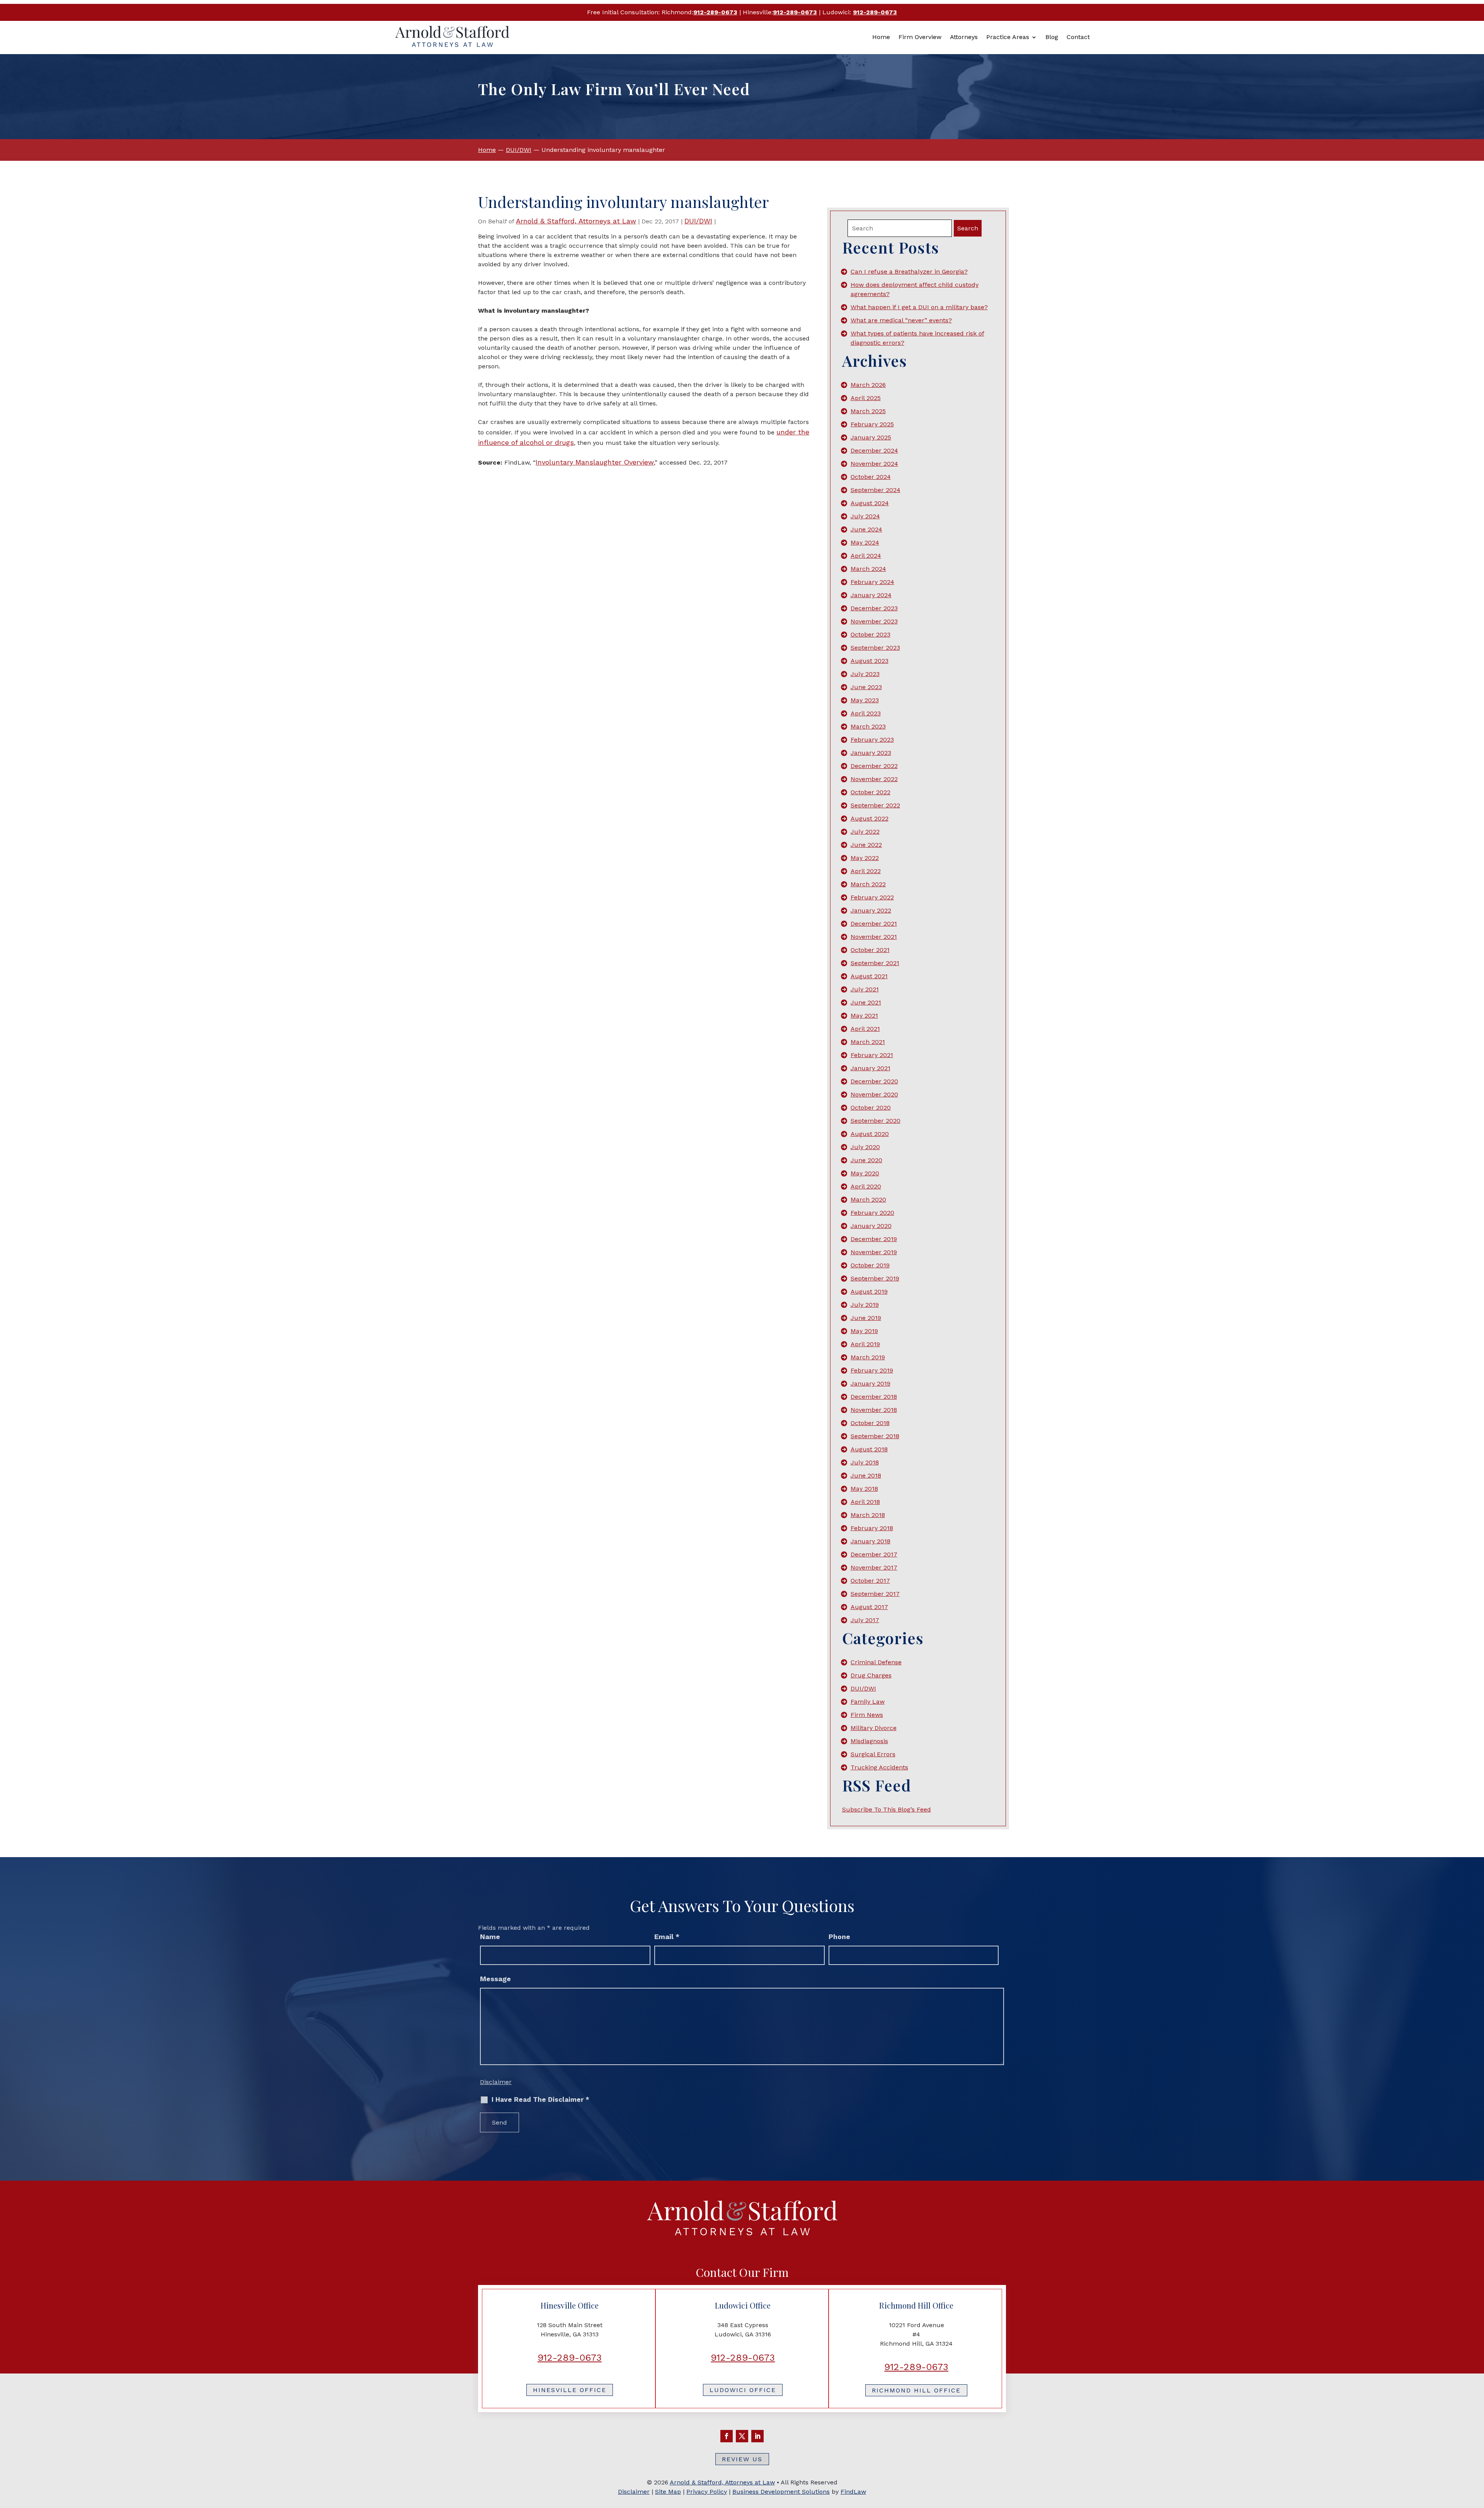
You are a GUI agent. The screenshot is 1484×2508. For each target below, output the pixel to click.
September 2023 (875, 648)
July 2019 (865, 1305)
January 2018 (870, 1541)
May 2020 (865, 1173)
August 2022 (870, 818)
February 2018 (872, 1528)
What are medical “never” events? (901, 320)
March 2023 (868, 726)
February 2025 (872, 424)
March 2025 (868, 411)
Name (490, 1937)
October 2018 (870, 1423)
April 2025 (866, 398)
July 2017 (865, 1620)
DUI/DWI (698, 221)
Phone (839, 1937)
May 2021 (864, 1016)
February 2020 (872, 1213)
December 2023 (874, 608)
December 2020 (874, 1081)
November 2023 (874, 621)
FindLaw (853, 2492)
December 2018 (874, 1397)
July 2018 (865, 1462)
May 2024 (865, 542)
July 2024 (865, 516)
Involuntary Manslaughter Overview (595, 462)
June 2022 (866, 845)
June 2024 (866, 529)
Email (667, 1937)
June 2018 (866, 1475)
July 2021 (865, 989)
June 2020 (866, 1160)
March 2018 (868, 1515)
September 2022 (875, 805)
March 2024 (868, 569)
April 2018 (865, 1502)
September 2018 (875, 1436)
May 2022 (865, 858)
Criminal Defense (876, 1662)
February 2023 (872, 740)
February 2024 (872, 582)
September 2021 (875, 963)
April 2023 (866, 713)
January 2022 (871, 910)
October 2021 (870, 950)
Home (881, 37)
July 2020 (865, 1147)
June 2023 (866, 687)
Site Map (668, 2492)
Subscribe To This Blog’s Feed (887, 1809)
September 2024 (876, 490)
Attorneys (964, 37)
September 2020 (876, 1121)
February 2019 (872, 1370)
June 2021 (866, 1002)
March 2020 (868, 1200)
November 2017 (874, 1567)
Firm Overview (920, 37)
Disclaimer (496, 2082)
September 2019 (875, 1278)
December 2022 (874, 766)
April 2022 (866, 871)
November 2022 (874, 779)
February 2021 (872, 1055)
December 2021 (874, 924)
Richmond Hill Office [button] (916, 2390)
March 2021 (868, 1042)
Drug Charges (871, 1675)
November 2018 (874, 1410)
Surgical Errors (873, 1754)
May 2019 (864, 1331)
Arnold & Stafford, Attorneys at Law (576, 221)
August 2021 (869, 976)
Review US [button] (742, 2459)
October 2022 (870, 792)
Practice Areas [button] (1008, 37)
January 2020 (871, 1226)
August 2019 (869, 1291)
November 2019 (874, 1252)
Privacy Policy (707, 2492)
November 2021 (874, 937)
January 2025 (871, 437)
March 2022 (868, 884)
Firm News (867, 1715)
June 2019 (866, 1318)
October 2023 (870, 634)
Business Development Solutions (781, 2492)
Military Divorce (874, 1728)
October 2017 (870, 1581)
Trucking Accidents (879, 1767)
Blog (1052, 37)
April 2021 (865, 1029)
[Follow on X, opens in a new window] (742, 2436)
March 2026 (868, 385)
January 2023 (871, 753)
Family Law (868, 1702)
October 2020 (871, 1108)
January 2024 (871, 595)
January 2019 (870, 1383)
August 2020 (870, 1134)
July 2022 (865, 832)
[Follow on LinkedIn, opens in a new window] (757, 2436)
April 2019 (865, 1344)
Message (495, 1979)
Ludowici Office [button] (743, 2390)
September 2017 (875, 1594)
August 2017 (869, 1607)
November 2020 (874, 1094)
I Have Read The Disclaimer (540, 2100)
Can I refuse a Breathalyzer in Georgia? (909, 272)
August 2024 (870, 503)
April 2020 (866, 1186)
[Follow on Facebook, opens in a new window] (727, 2436)
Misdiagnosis (869, 1741)
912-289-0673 (715, 12)
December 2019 (874, 1239)
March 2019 (868, 1357)
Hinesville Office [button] (570, 2390)
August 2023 (870, 661)
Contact (1078, 37)
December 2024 (874, 450)
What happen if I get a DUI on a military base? (919, 307)
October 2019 (870, 1265)
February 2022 (872, 897)
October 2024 (871, 477)
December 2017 (874, 1554)
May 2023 (865, 700)
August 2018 (869, 1449)
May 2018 (864, 1489)
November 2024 (874, 464)
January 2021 (870, 1068)
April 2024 (866, 556)
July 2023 (865, 674)
